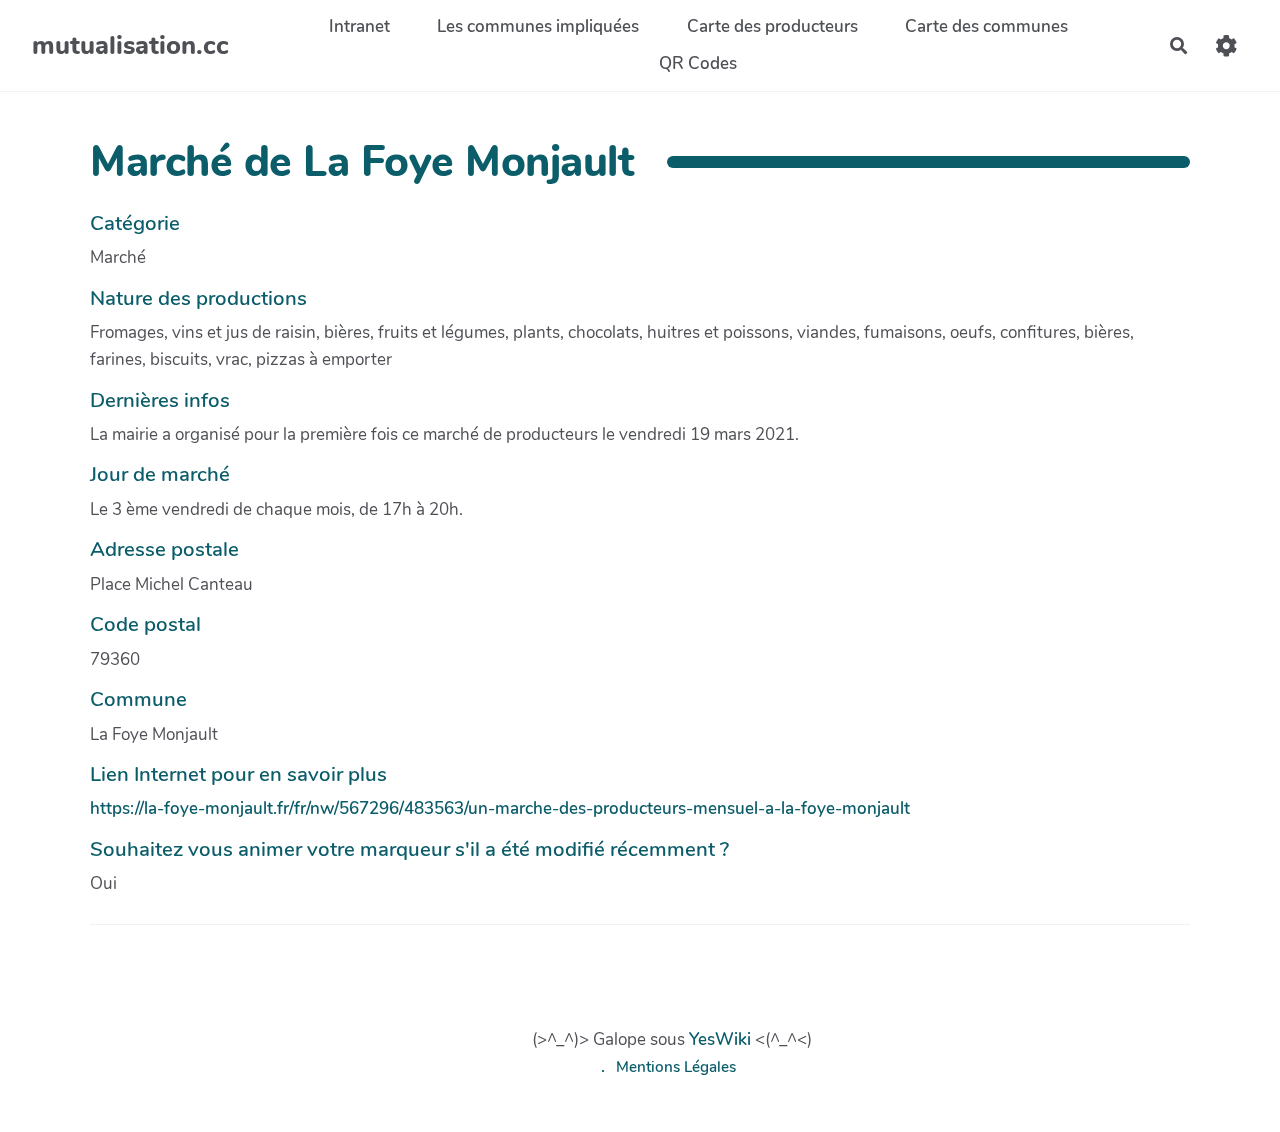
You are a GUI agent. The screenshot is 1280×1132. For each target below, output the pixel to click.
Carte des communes (986, 26)
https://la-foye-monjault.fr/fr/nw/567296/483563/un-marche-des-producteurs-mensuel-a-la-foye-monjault (500, 808)
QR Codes (698, 63)
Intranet (359, 26)
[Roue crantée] (1226, 45)
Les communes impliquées (538, 26)
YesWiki (720, 1039)
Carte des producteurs (772, 26)
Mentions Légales (676, 1067)
